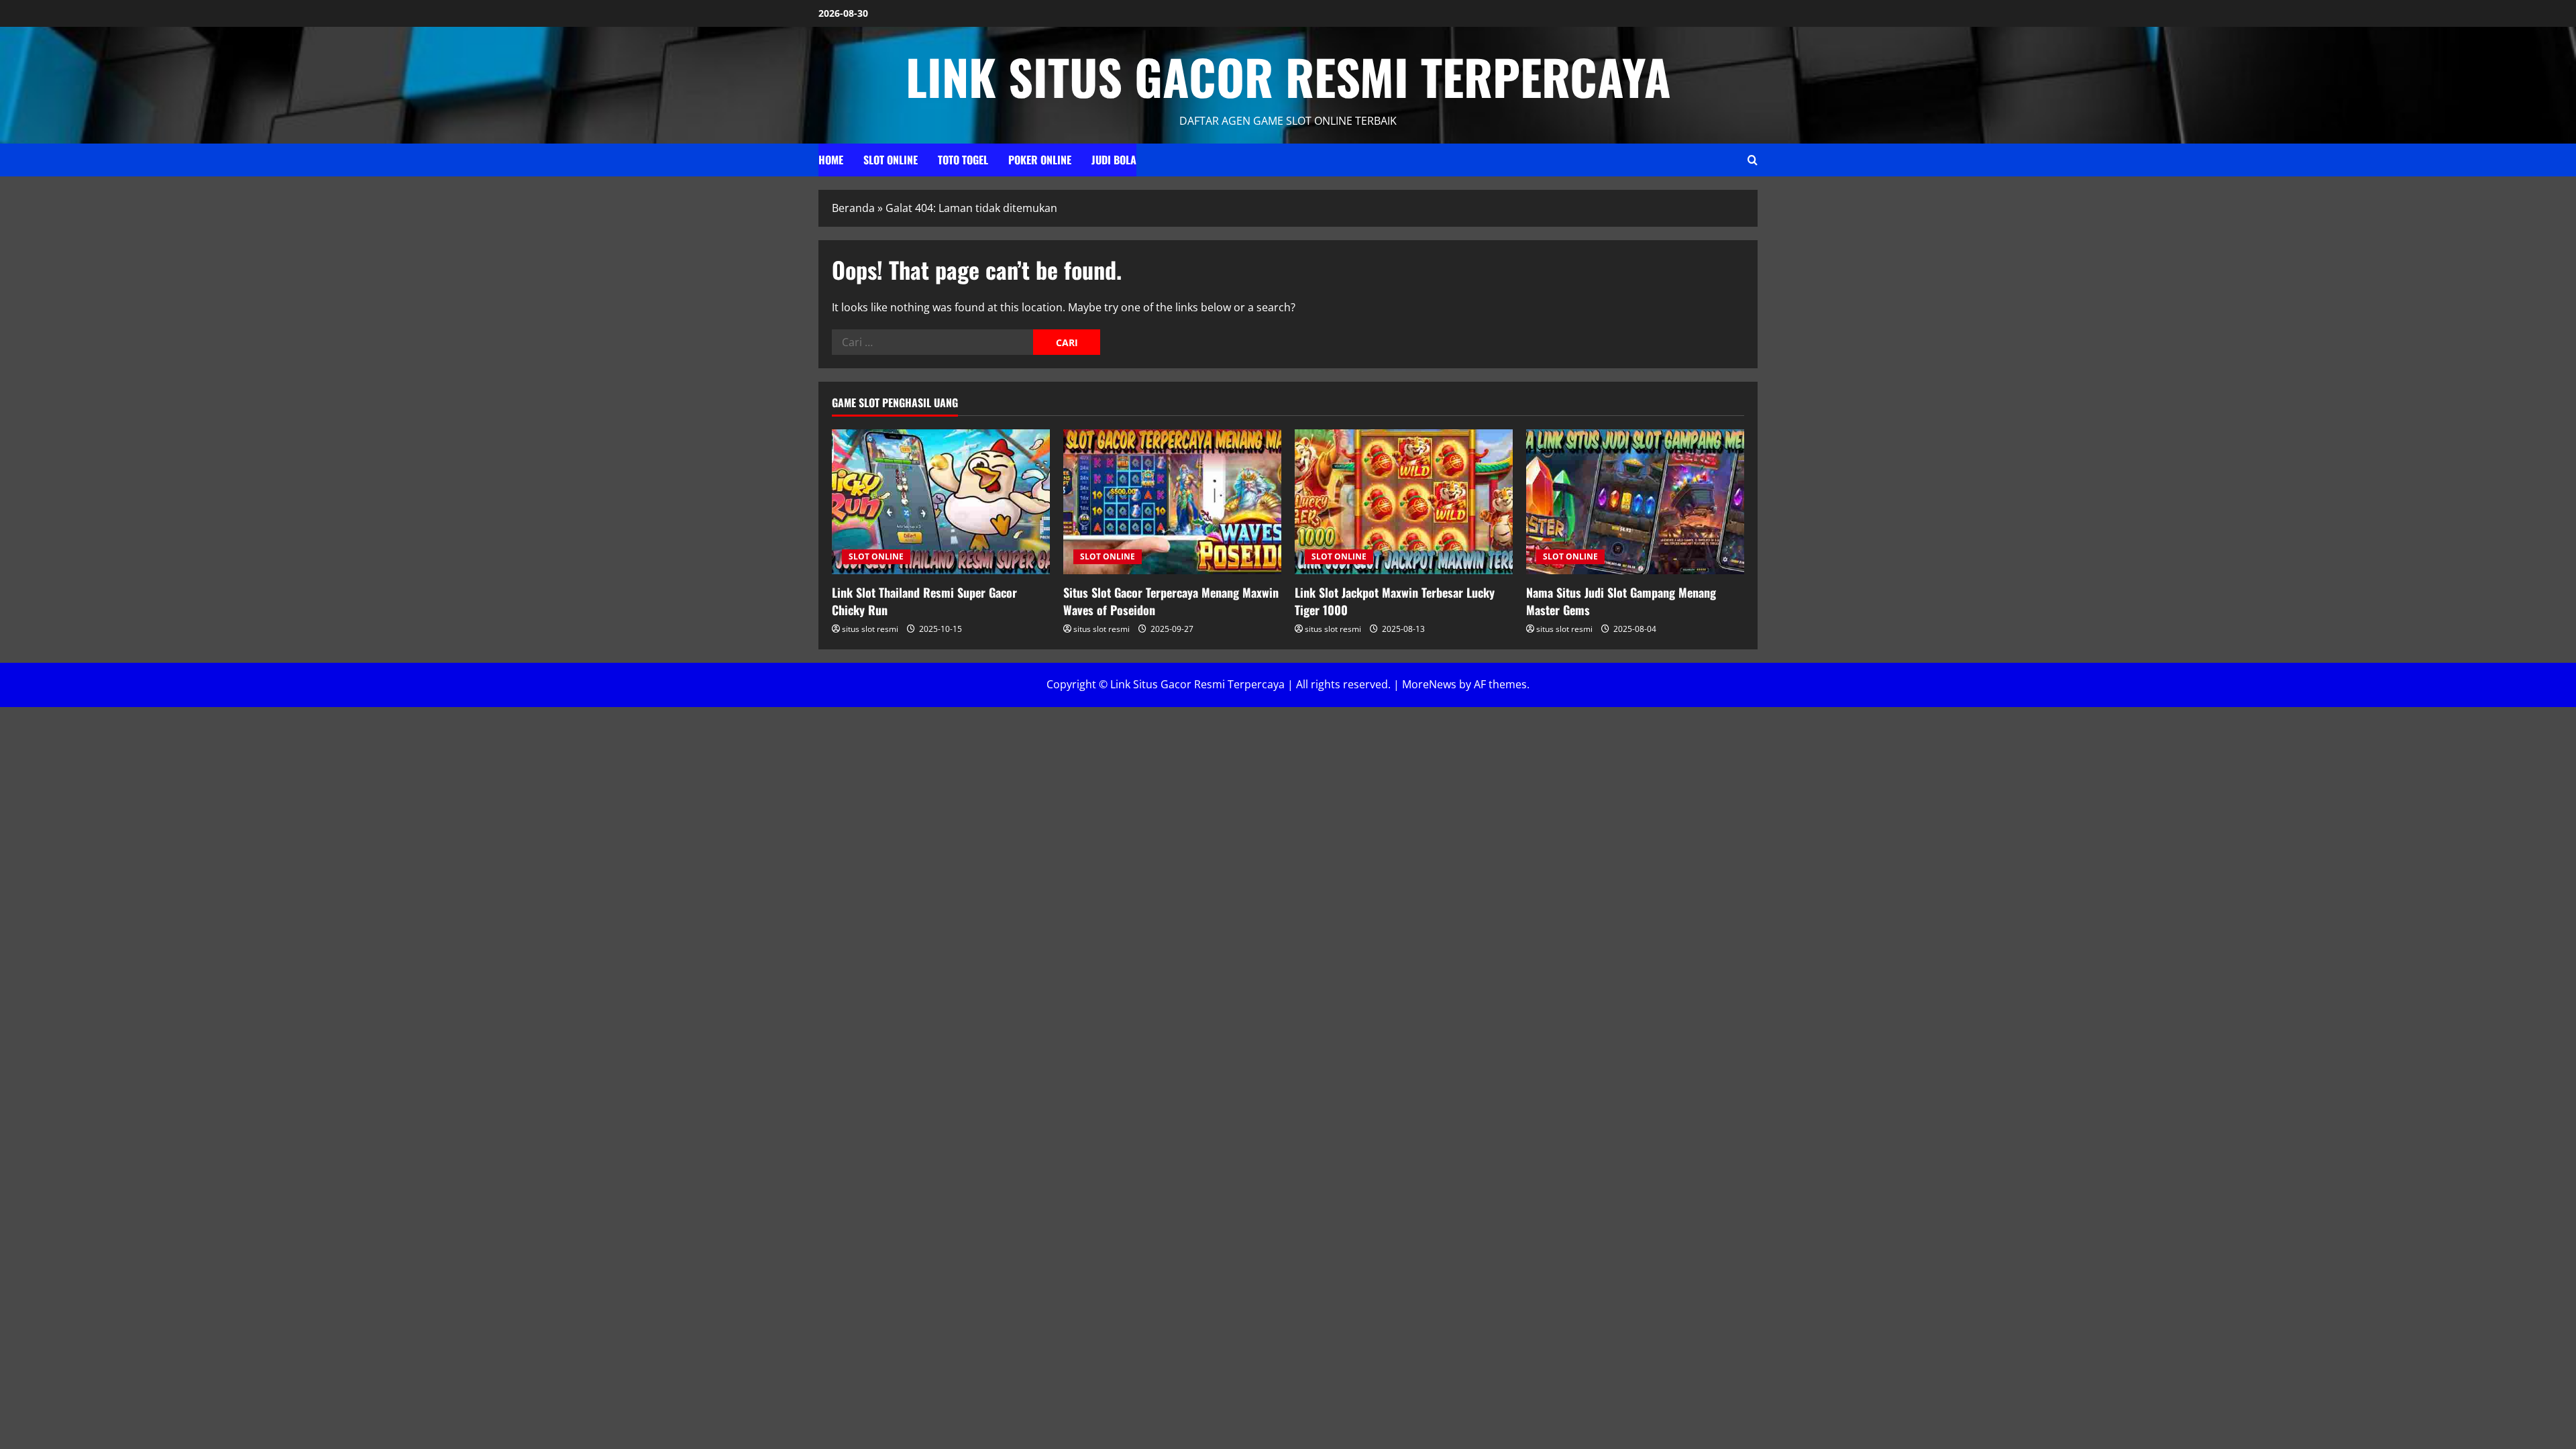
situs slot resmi (870, 629)
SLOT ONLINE (891, 160)
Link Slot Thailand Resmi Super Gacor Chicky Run (924, 601)
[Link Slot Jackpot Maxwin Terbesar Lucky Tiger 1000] (1404, 502)
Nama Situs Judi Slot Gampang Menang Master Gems (1621, 601)
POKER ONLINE (1040, 160)
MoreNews (1429, 684)
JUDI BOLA (1114, 160)
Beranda (853, 208)
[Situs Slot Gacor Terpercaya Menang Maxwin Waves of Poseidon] (1172, 502)
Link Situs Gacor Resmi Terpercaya (1288, 76)
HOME (831, 160)
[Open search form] (1753, 160)
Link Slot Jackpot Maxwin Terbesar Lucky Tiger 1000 (1395, 601)
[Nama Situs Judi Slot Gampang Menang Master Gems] (1635, 502)
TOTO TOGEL (963, 160)
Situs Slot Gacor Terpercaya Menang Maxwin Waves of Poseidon (1171, 601)
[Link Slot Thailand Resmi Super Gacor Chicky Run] (941, 502)
